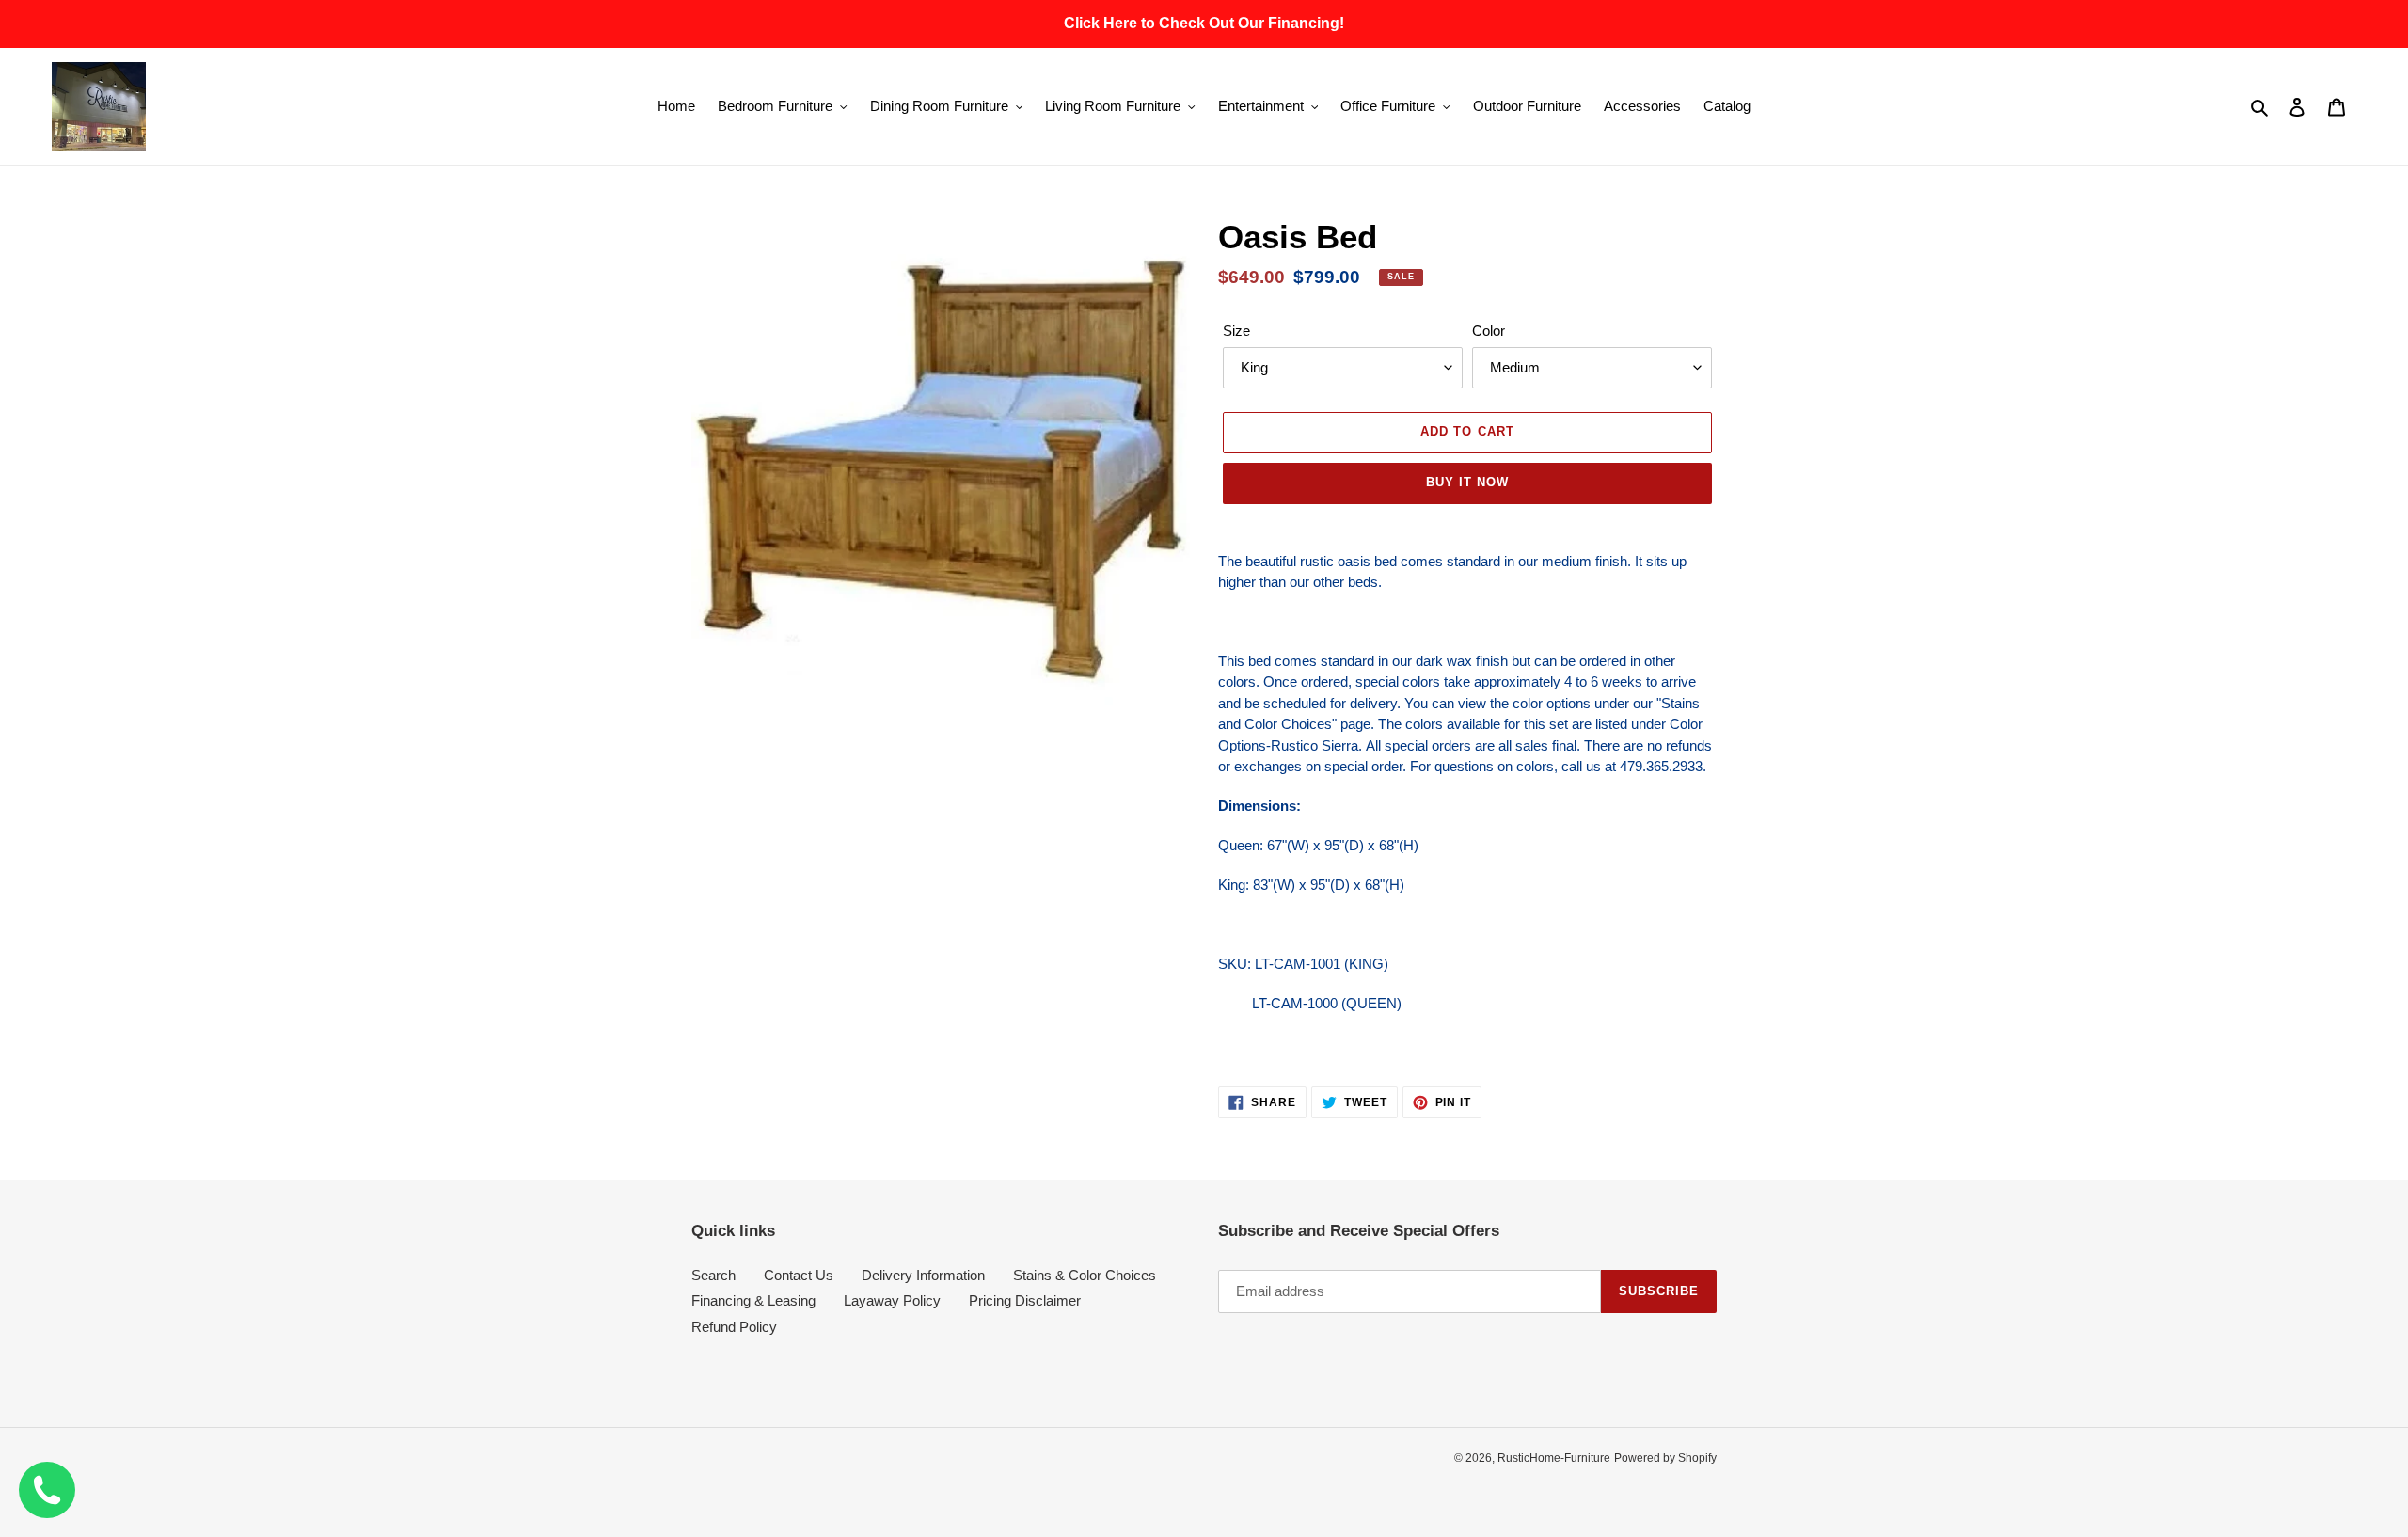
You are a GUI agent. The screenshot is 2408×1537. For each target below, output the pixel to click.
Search (713, 1275)
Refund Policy (734, 1327)
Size (1236, 331)
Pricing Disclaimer (1025, 1300)
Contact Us (799, 1275)
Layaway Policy (892, 1300)
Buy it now (1467, 482)
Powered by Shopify (1665, 1458)
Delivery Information (923, 1275)
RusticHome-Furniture (1554, 1458)
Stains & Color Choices (1085, 1275)
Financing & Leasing (753, 1300)
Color (1489, 331)
